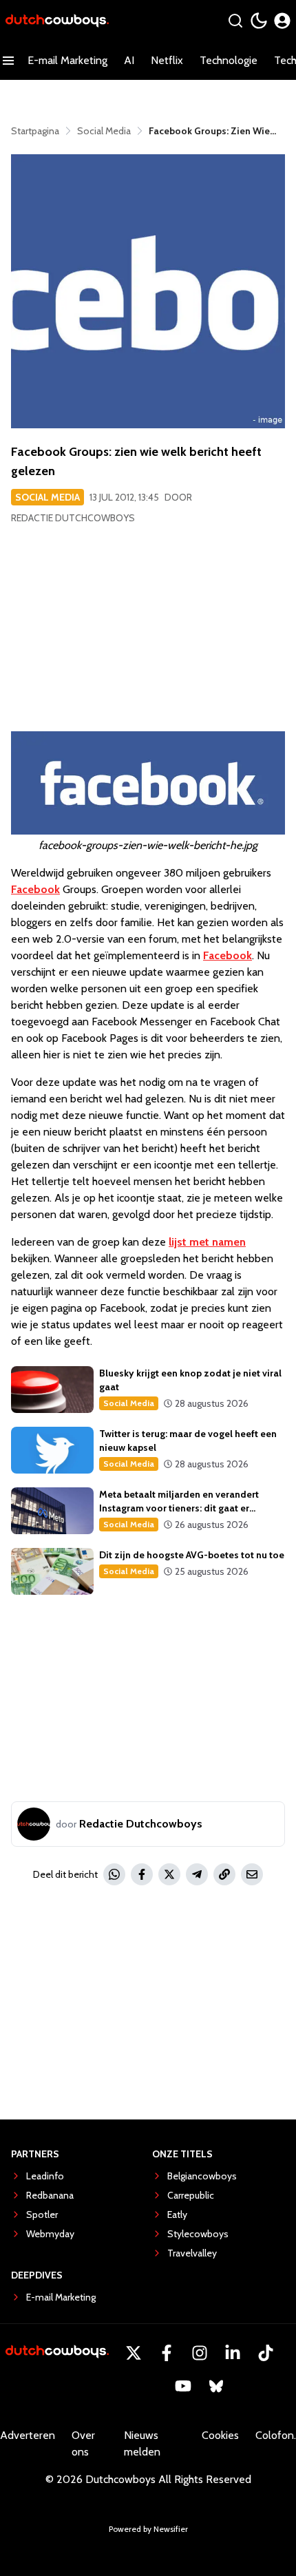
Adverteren (28, 2435)
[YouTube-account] (183, 2386)
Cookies (220, 2435)
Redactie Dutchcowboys (73, 518)
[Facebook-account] (167, 2353)
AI (129, 60)
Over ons (83, 2443)
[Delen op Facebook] (142, 1874)
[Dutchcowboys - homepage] (57, 21)
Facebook (35, 889)
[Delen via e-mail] (252, 1874)
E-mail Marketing (67, 60)
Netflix (167, 60)
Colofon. (276, 2435)
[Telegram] (197, 1874)
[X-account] (134, 2353)
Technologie (229, 60)
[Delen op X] (169, 1874)
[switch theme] (259, 21)
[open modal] (282, 21)
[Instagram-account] (200, 2353)
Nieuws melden (142, 2443)
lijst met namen (207, 1242)
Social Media (47, 497)
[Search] (235, 21)
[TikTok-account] (266, 2353)
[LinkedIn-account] (233, 2353)
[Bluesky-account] (216, 2386)
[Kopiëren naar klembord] (224, 1874)
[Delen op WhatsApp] (114, 1874)
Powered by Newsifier (148, 2529)
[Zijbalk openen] (8, 61)
